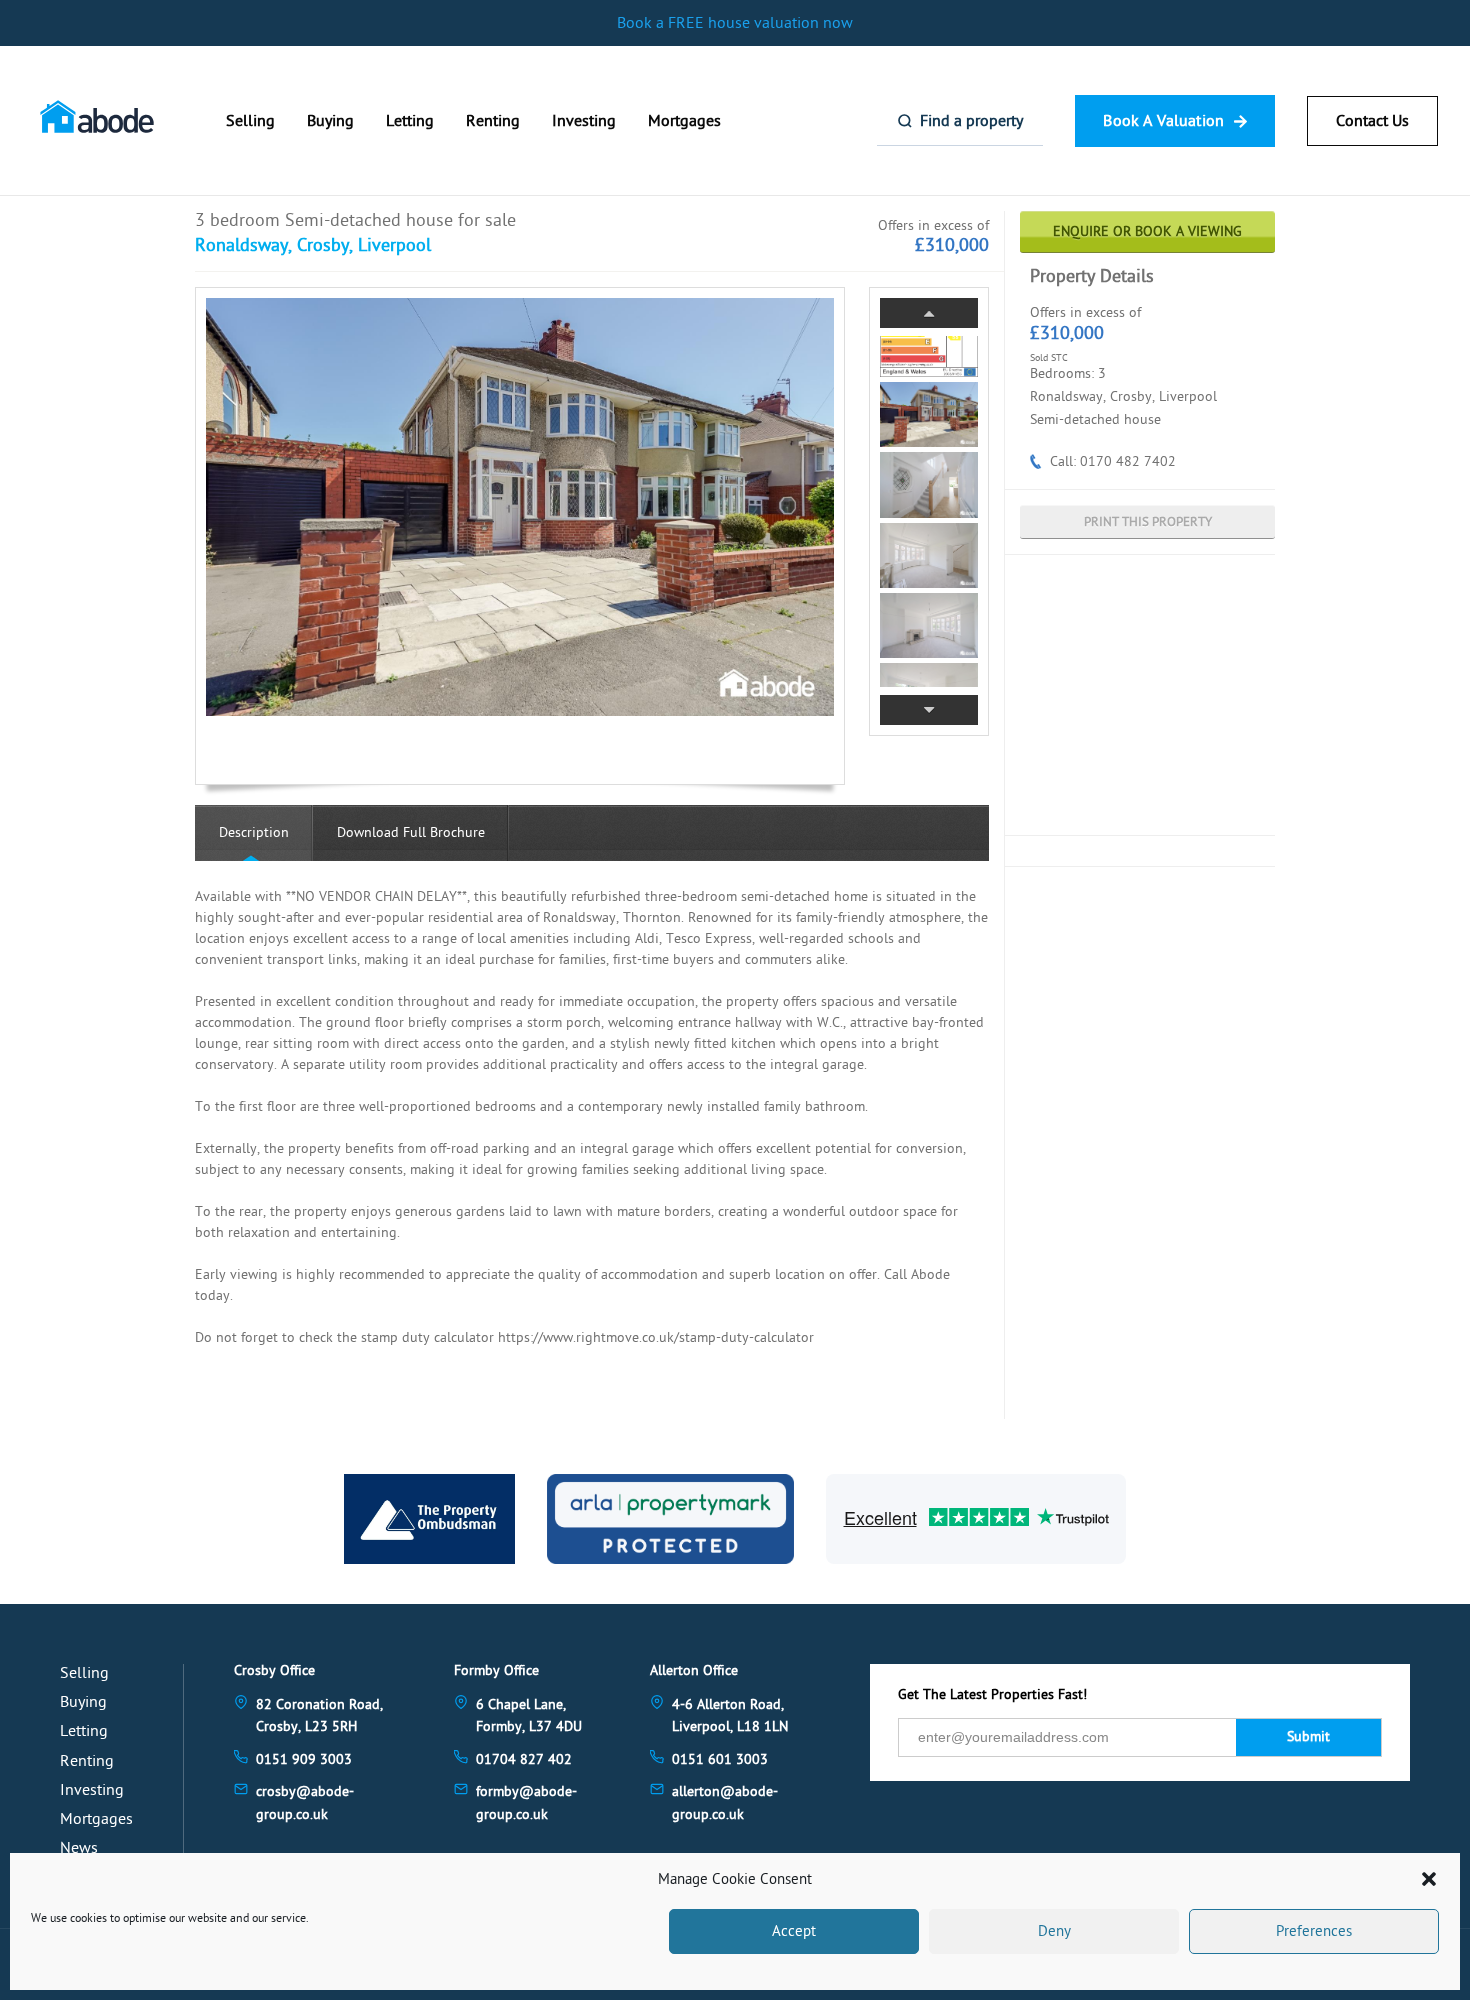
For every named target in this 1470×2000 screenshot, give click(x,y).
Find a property (971, 121)
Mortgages (684, 121)
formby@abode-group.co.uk (526, 1802)
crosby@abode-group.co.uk (305, 1802)
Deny (1054, 1931)
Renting (493, 121)
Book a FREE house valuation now (735, 23)
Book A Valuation (1163, 121)
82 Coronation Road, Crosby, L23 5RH (319, 1715)
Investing (584, 121)
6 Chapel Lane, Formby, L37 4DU (529, 1715)
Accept (794, 1931)
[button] (1429, 1879)
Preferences (1314, 1931)
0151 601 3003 (720, 1759)
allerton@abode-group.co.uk (725, 1802)
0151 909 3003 (304, 1759)
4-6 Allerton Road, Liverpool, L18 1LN (730, 1715)
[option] (520, 507)
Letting (410, 121)
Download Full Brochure (411, 832)
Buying (330, 121)
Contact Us (1372, 121)
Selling (250, 121)
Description (254, 832)
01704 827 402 (524, 1759)
